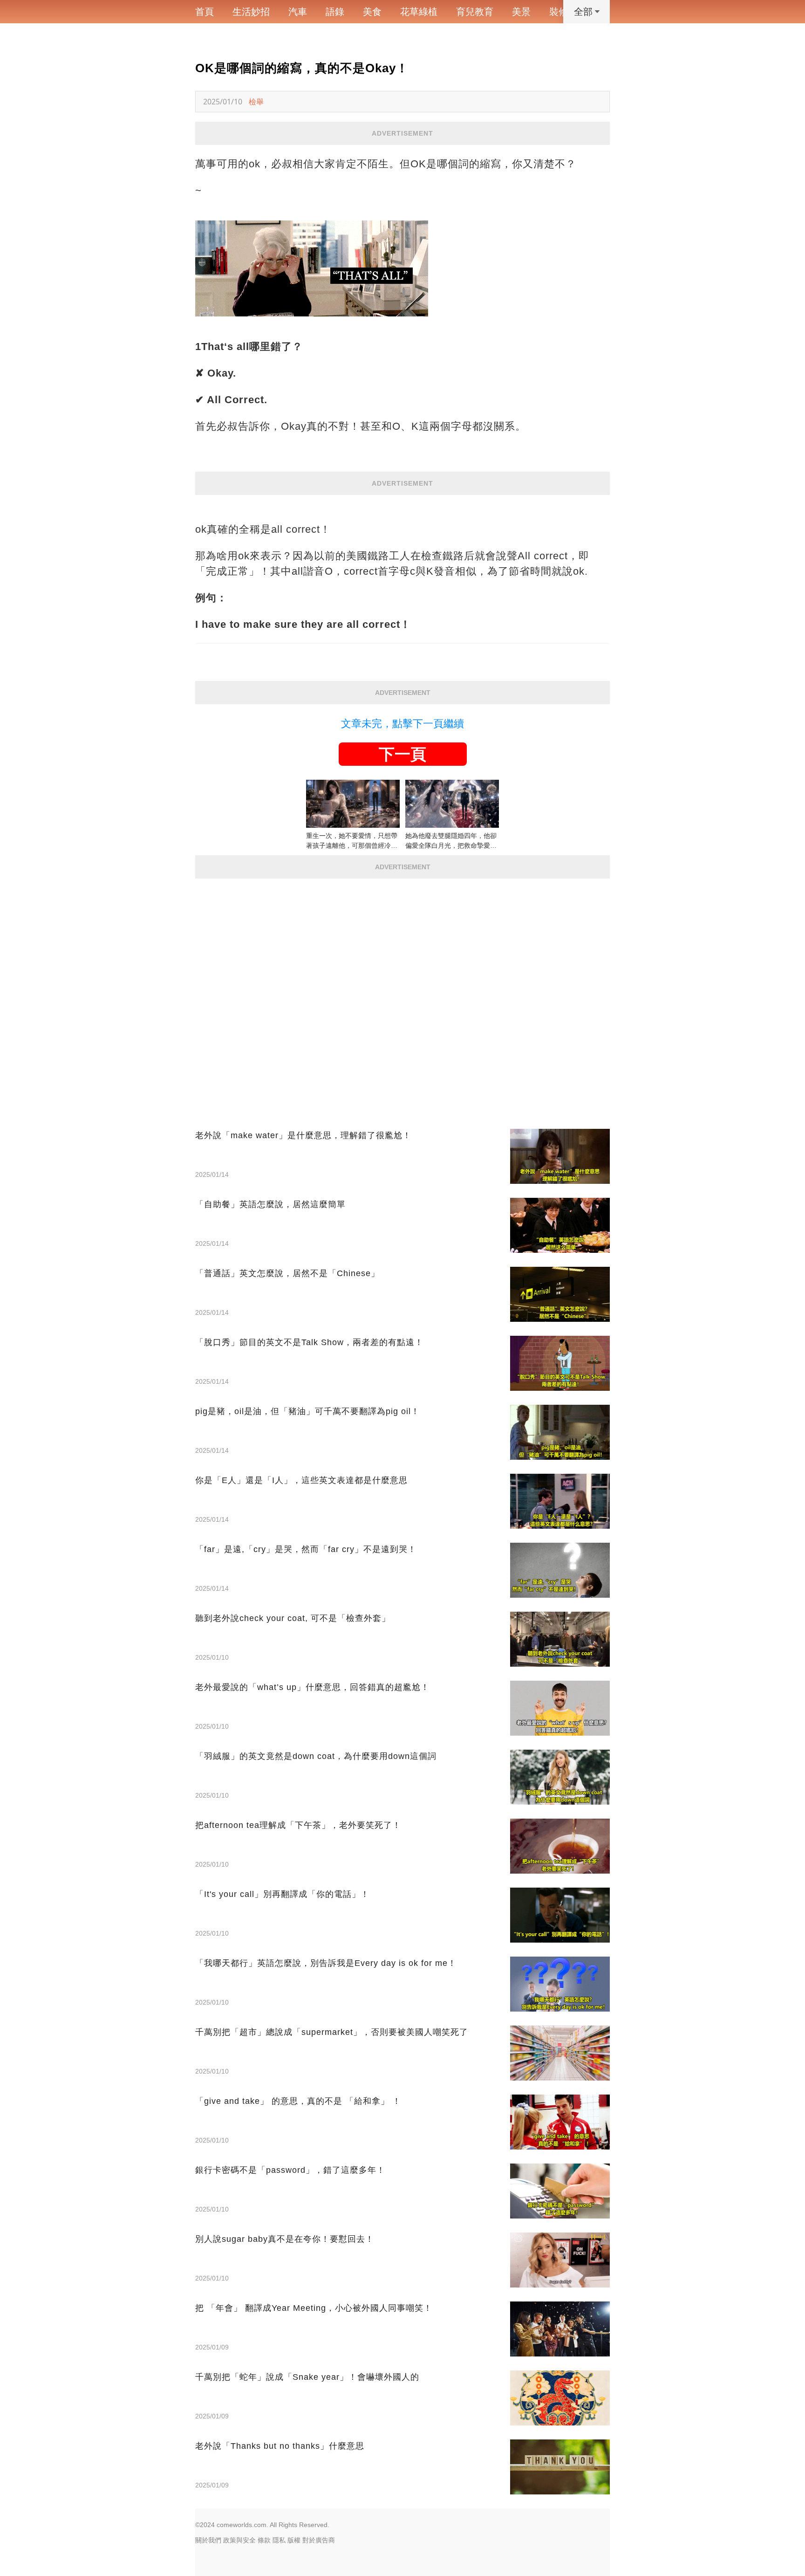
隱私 (279, 2540)
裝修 (559, 12)
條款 (264, 2540)
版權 (294, 2540)
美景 (521, 12)
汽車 (298, 12)
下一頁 (402, 754)
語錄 (335, 12)
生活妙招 (251, 12)
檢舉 (256, 102)
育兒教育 (475, 12)
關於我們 (208, 2540)
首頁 (205, 12)
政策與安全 (239, 2540)
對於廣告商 (319, 2540)
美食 (372, 12)
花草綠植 (419, 12)
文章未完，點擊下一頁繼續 (402, 724)
